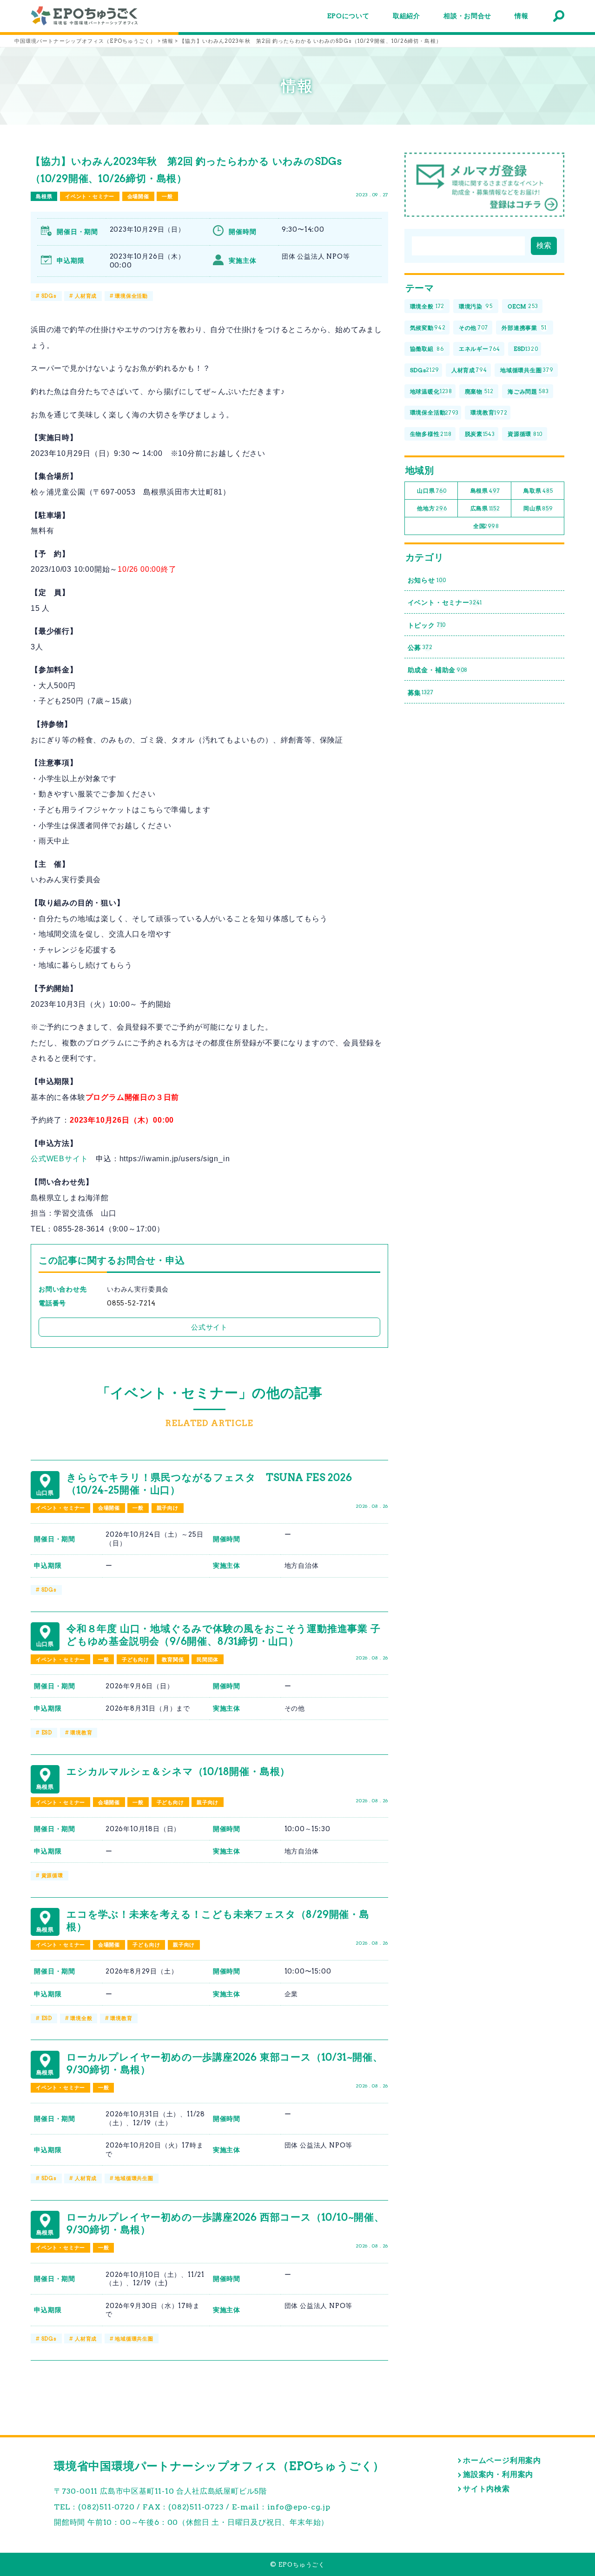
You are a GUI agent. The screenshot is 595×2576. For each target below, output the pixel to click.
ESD (47, 1733)
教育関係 (173, 1659)
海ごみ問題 (528, 391)
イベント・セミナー (90, 196)
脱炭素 (480, 434)
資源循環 (52, 1875)
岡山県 (538, 508)
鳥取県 (538, 491)
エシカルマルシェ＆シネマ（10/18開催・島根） (178, 1771)
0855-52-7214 (131, 1303)
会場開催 (138, 196)
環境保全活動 (131, 296)
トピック (427, 625)
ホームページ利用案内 (502, 2460)
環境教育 (81, 1733)
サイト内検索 (486, 2489)
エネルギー (479, 349)
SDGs (49, 296)
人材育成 (86, 296)
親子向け (168, 1508)
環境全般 (81, 2018)
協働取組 (427, 349)
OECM (523, 306)
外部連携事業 (524, 328)
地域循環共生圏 (134, 2178)
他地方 (432, 508)
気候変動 (428, 328)
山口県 (432, 491)
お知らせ (427, 580)
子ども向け (136, 1659)
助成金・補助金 (438, 670)
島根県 (44, 196)
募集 (421, 693)
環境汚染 (476, 306)
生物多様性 (431, 434)
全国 (486, 526)
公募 (420, 648)
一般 (167, 196)
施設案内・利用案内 (498, 2474)
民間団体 (208, 1659)
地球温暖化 (431, 391)
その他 (473, 328)
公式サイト (209, 1327)
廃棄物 (479, 391)
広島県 (485, 508)
